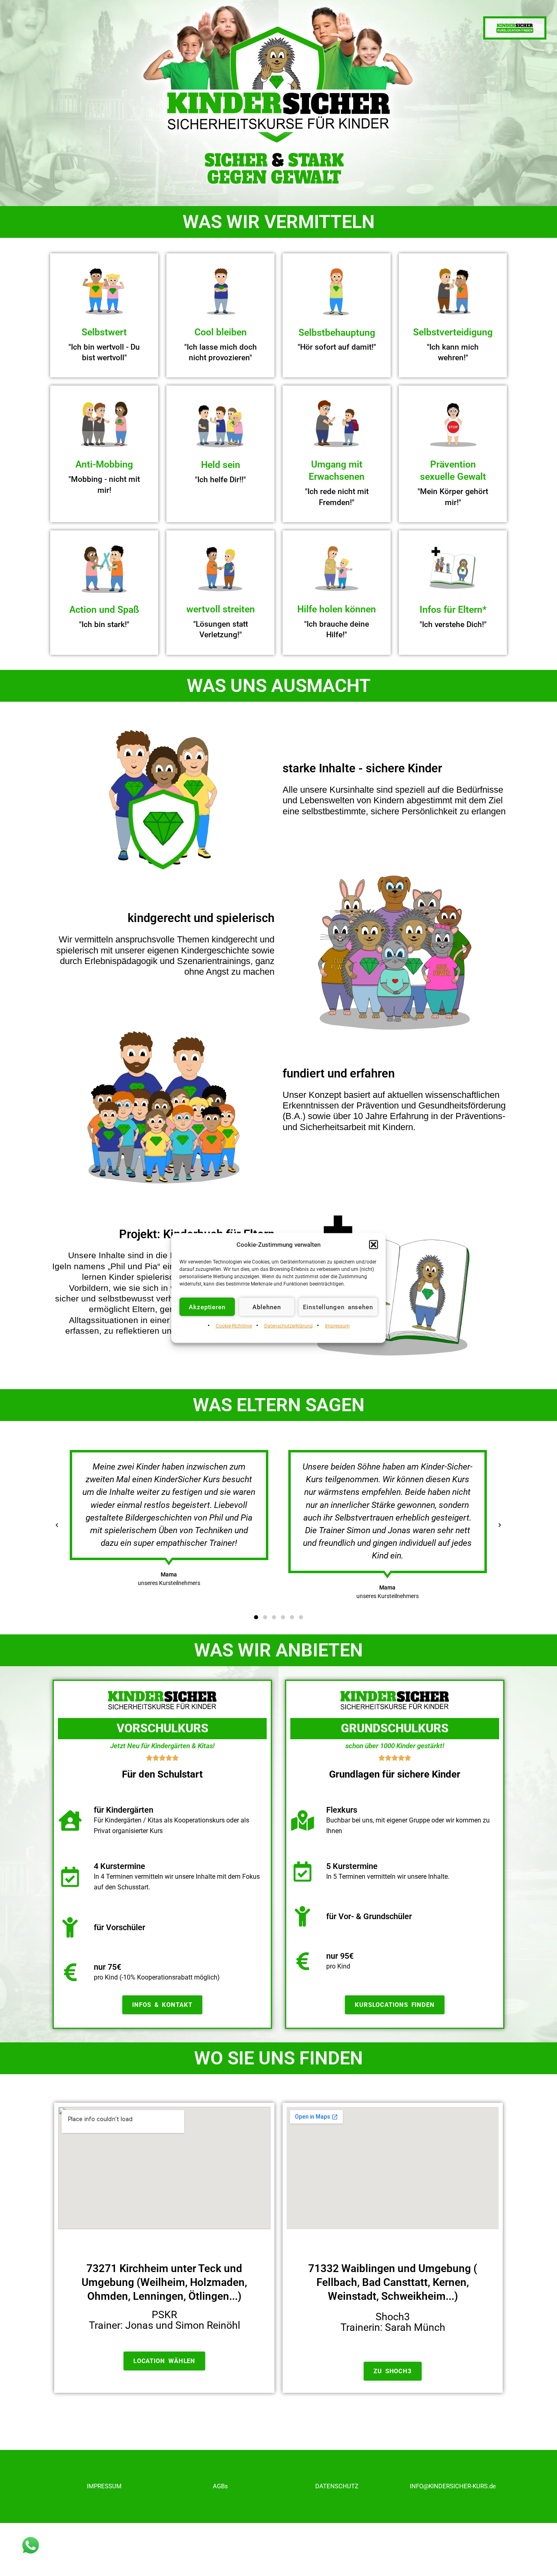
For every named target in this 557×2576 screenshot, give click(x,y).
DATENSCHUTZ (337, 2486)
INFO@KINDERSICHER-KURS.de (453, 2486)
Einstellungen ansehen (338, 1307)
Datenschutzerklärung (288, 1326)
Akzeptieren (207, 1307)
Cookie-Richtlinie (234, 1326)
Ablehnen (266, 1307)
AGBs (220, 2486)
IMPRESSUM (104, 2486)
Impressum (337, 1326)
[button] (374, 1245)
